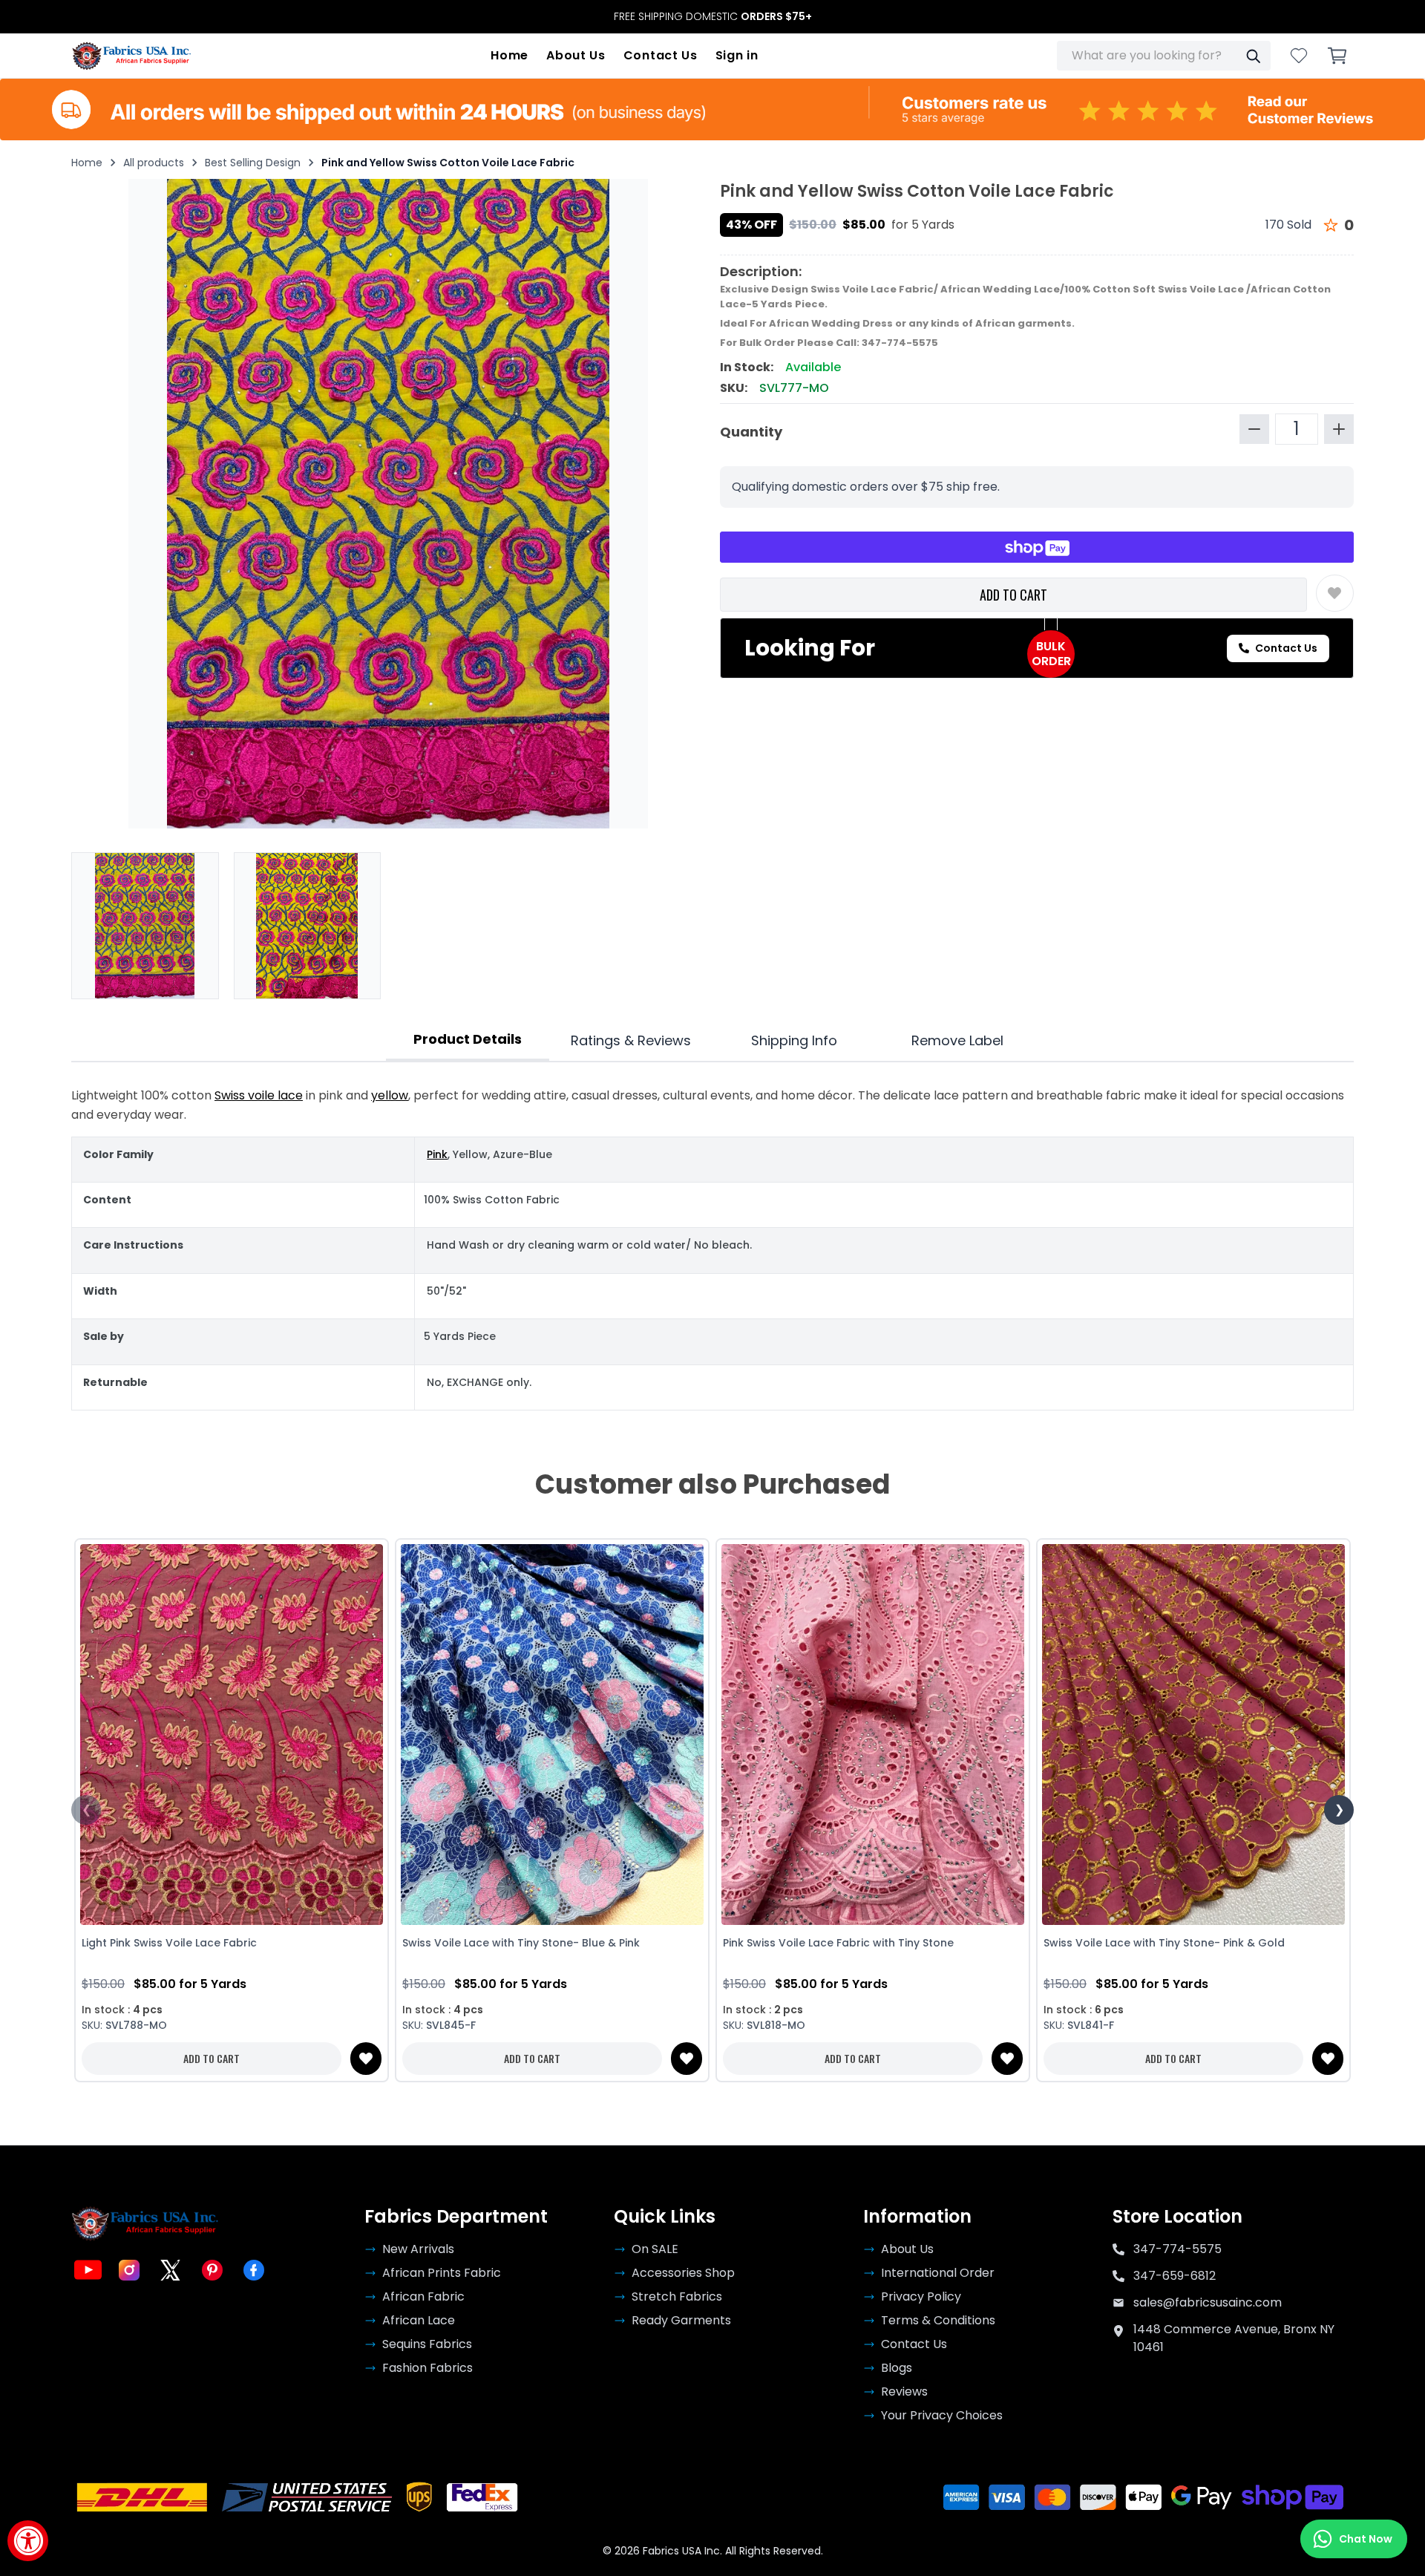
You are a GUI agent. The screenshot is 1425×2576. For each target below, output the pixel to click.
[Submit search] (1253, 56)
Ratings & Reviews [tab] (631, 1040)
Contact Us (661, 55)
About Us (576, 55)
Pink (437, 1154)
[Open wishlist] (1299, 56)
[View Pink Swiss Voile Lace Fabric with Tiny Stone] (873, 1735)
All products (154, 163)
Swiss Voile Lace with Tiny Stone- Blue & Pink (521, 1943)
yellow (390, 1095)
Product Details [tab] (468, 1039)
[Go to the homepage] (132, 56)
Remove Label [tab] (957, 1040)
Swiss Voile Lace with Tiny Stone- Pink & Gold (1164, 1943)
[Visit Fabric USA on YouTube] (88, 2270)
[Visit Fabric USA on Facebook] (254, 2270)
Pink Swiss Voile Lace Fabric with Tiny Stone (838, 1943)
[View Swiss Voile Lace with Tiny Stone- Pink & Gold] (1193, 1735)
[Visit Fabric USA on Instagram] (129, 2270)
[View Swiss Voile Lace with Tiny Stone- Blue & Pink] (552, 1735)
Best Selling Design (253, 163)
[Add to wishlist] (1335, 593)
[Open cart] (1337, 56)
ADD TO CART (1013, 595)
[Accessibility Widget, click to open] (28, 2541)
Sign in (737, 55)
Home (510, 55)
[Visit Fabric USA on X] (171, 2270)
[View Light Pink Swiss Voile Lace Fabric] (232, 1735)
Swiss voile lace (259, 1095)
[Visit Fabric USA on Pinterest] (212, 2270)
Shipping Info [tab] (794, 1040)
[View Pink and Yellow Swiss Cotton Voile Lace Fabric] (308, 926)
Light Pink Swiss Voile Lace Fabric (169, 1943)
